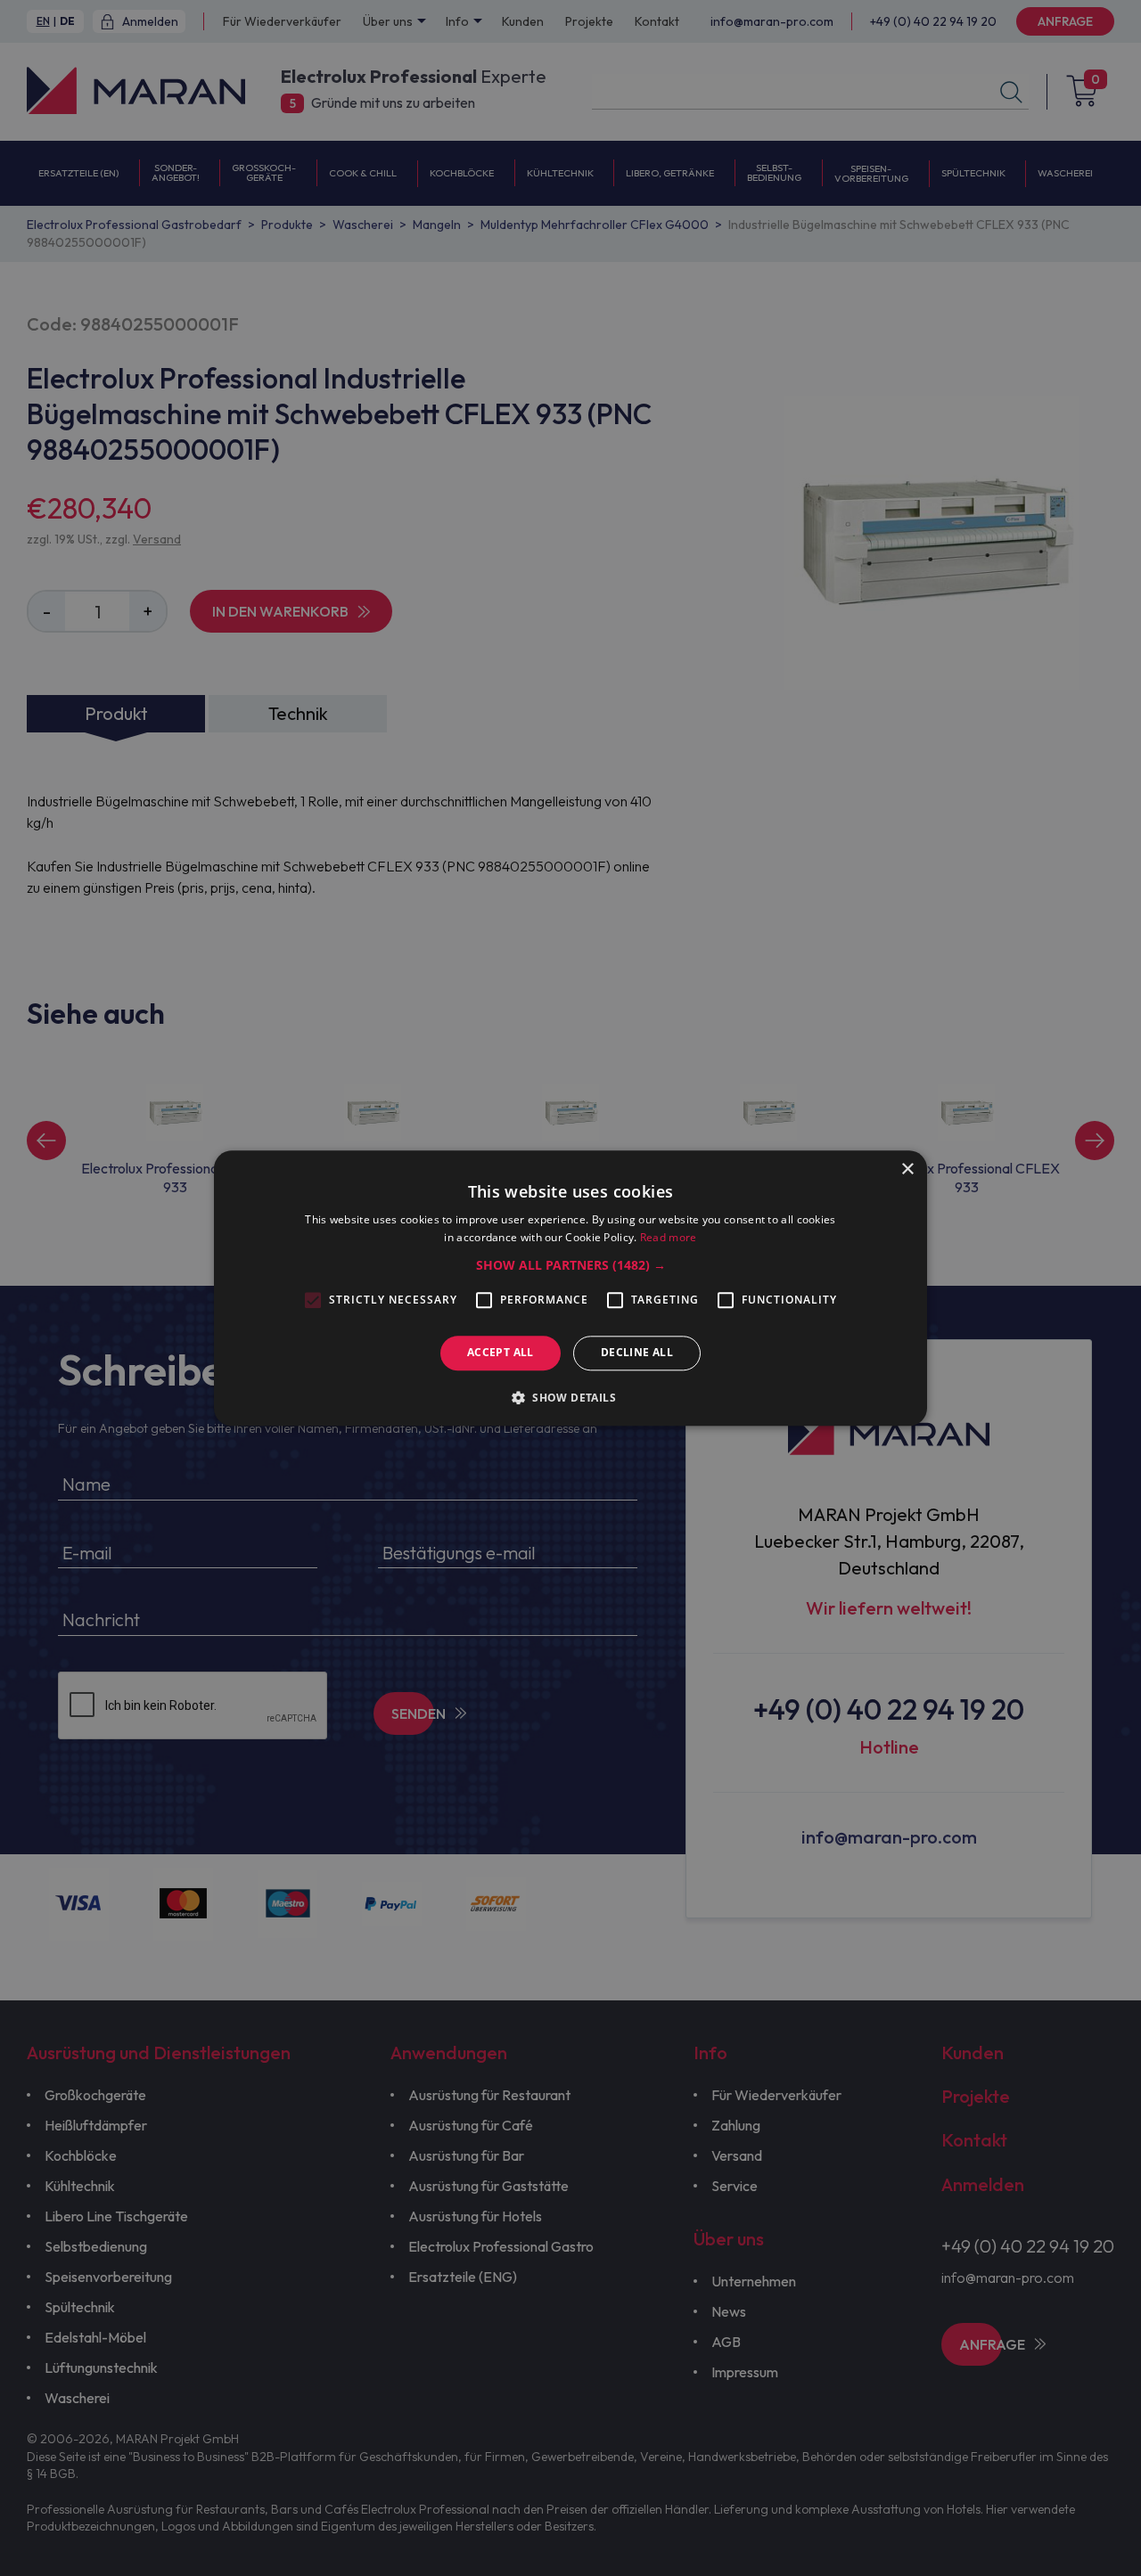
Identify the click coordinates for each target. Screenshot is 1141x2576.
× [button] (907, 1169)
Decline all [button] (637, 1353)
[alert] (570, 1288)
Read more (669, 1237)
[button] (571, 1266)
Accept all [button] (501, 1353)
